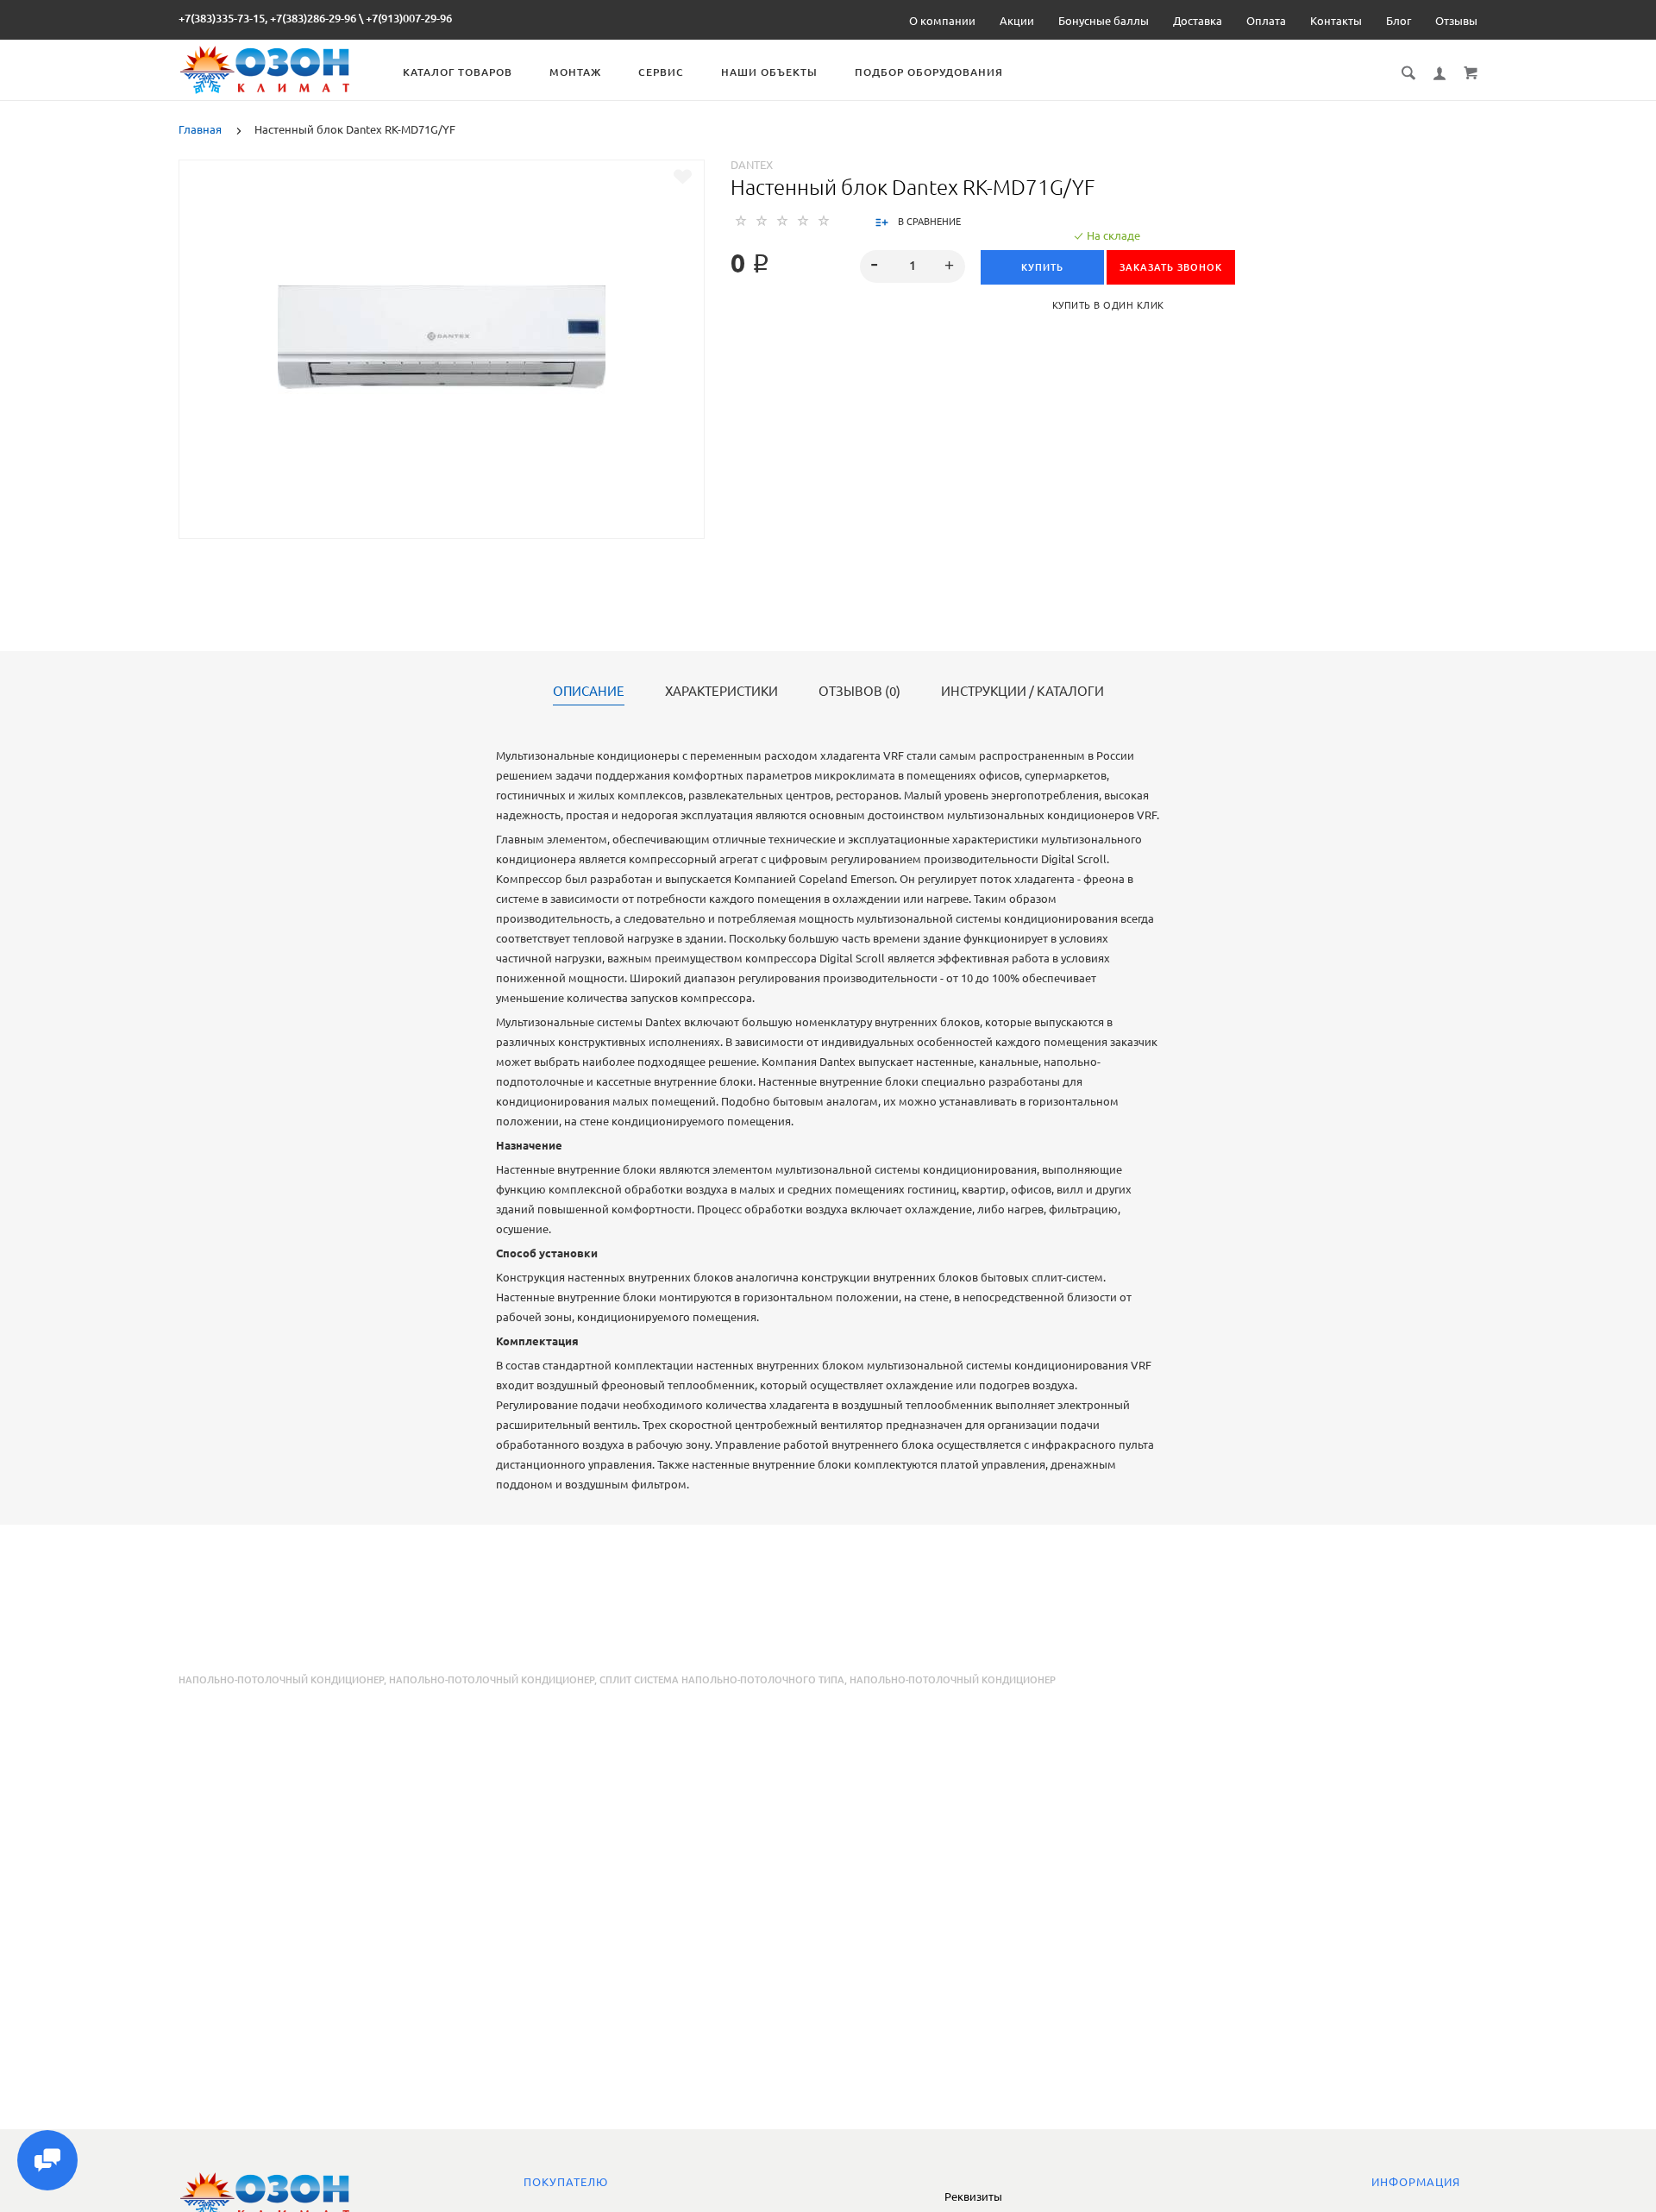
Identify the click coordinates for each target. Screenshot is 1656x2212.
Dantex (752, 165)
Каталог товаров (458, 72)
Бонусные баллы (1104, 21)
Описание (589, 692)
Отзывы (1456, 21)
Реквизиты (973, 2196)
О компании (942, 21)
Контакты (1336, 21)
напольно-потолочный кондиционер (492, 1680)
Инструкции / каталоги (1022, 692)
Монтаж (575, 72)
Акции (1017, 21)
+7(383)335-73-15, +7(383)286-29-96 (267, 18)
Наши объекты (769, 72)
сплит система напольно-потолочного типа (722, 1680)
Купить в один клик (1108, 305)
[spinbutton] (913, 266)
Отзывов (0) (859, 692)
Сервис (661, 72)
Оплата (1266, 21)
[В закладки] (683, 177)
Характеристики (721, 692)
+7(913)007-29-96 (409, 18)
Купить (1042, 267)
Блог (1399, 21)
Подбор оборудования (929, 72)
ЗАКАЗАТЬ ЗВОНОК (1171, 267)
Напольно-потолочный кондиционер (281, 1680)
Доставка (1198, 21)
